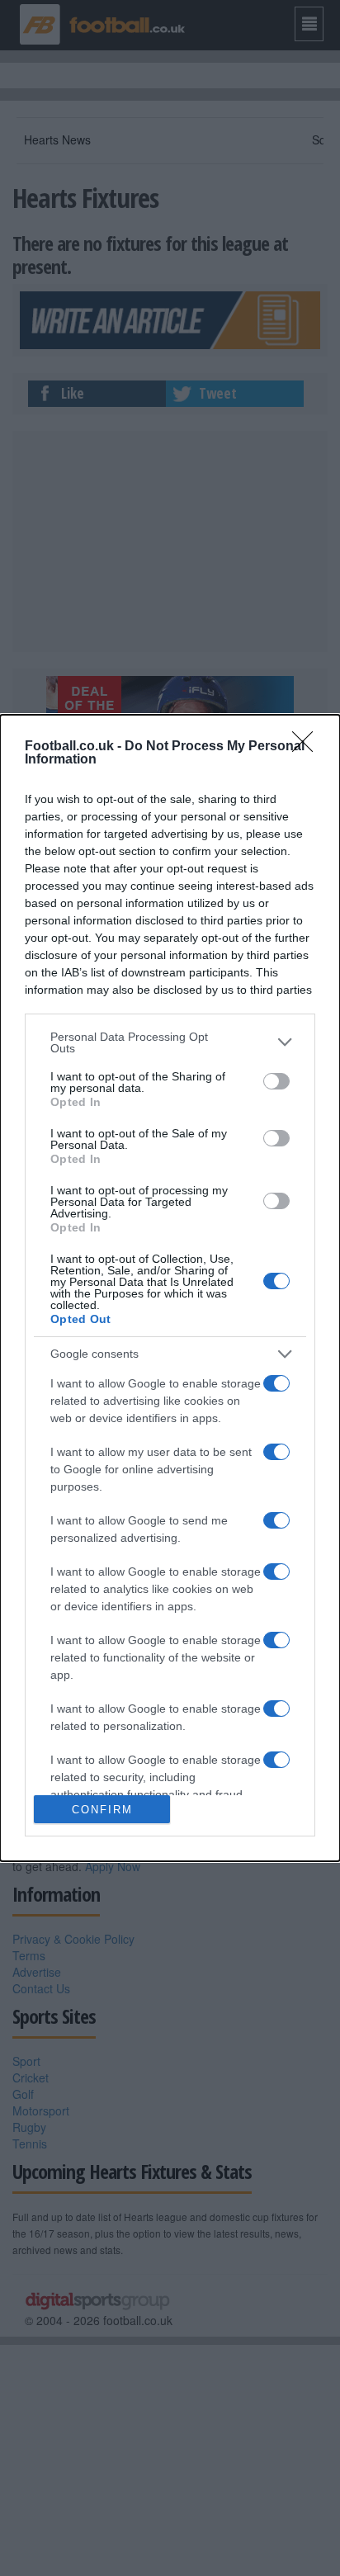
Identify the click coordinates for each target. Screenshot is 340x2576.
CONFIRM (102, 1810)
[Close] (308, 747)
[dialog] (170, 1288)
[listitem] (170, 1042)
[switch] (276, 1081)
